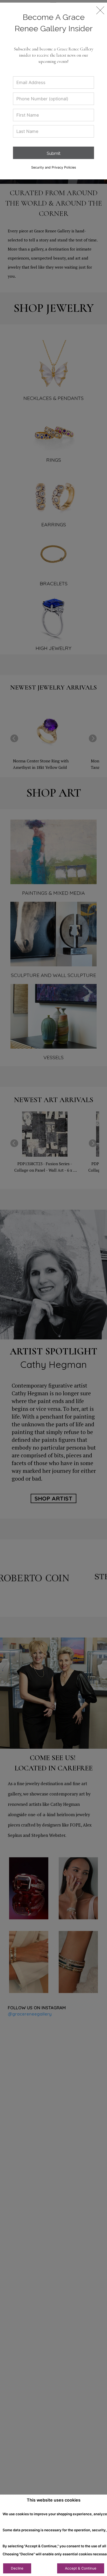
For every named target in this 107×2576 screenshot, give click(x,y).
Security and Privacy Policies (54, 167)
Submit (54, 153)
